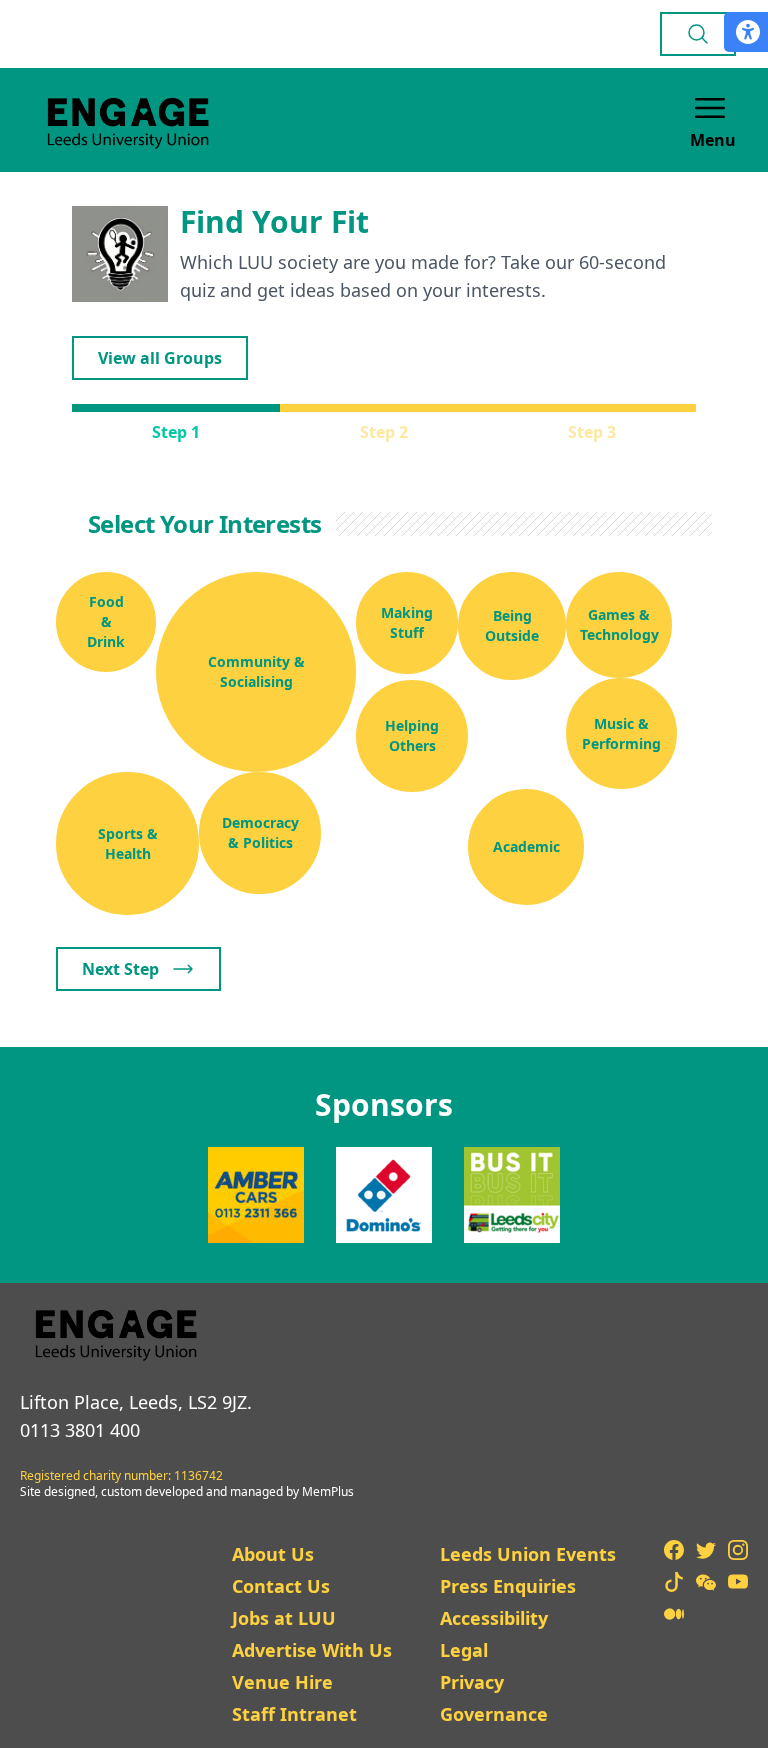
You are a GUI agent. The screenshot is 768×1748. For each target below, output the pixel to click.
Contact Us (281, 1586)
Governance (494, 1714)
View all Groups (160, 358)
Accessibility (494, 1618)
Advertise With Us (312, 1650)
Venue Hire (282, 1682)
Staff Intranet (294, 1714)
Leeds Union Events (528, 1554)
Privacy (472, 1682)
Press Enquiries (508, 1586)
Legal (464, 1650)
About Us (273, 1554)
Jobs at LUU (284, 1618)
